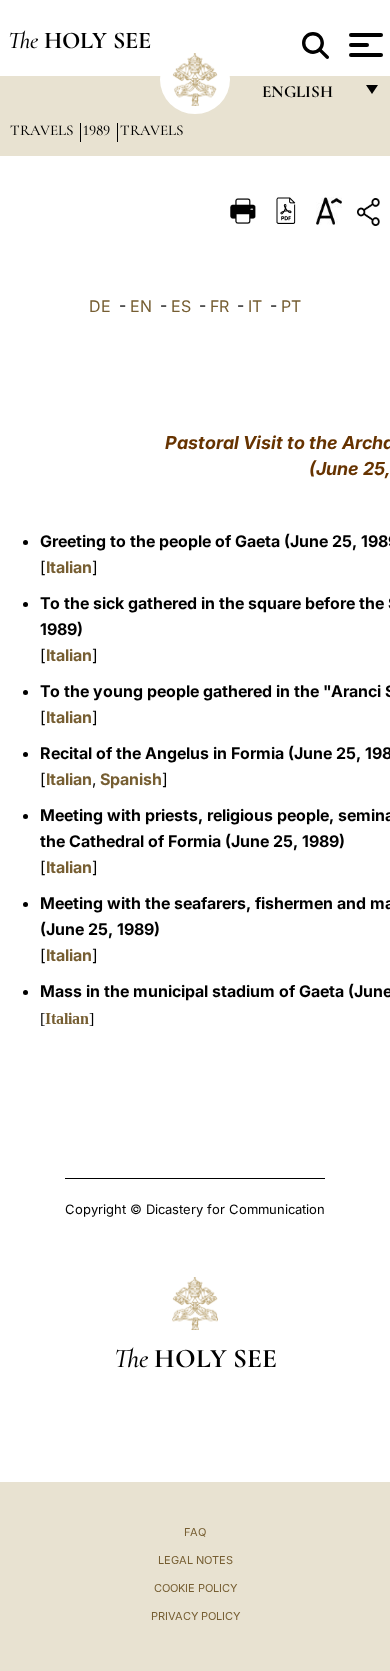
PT (291, 306)
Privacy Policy (195, 1616)
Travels (43, 130)
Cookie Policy (195, 1588)
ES (181, 306)
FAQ (195, 1532)
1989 (98, 130)
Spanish (131, 779)
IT (255, 306)
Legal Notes (195, 1560)
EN (141, 306)
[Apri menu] (363, 45)
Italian (69, 567)
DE (100, 306)
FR (219, 306)
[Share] (371, 215)
